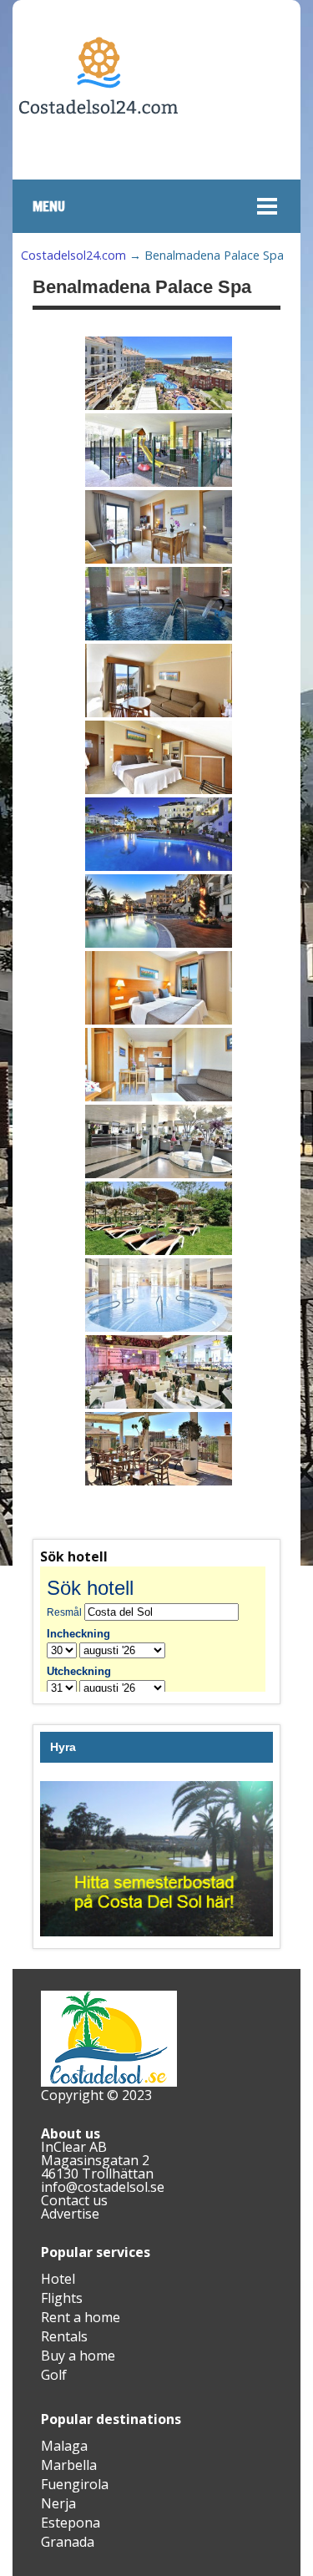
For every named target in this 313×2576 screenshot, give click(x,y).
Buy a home (78, 2356)
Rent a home (81, 2317)
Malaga (64, 2446)
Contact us (74, 2200)
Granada (68, 2542)
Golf (54, 2375)
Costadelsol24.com (73, 255)
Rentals (64, 2336)
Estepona (71, 2523)
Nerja (58, 2503)
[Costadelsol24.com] (98, 164)
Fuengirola (75, 2484)
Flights (62, 2298)
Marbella (69, 2465)
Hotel (58, 2279)
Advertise (70, 2214)
